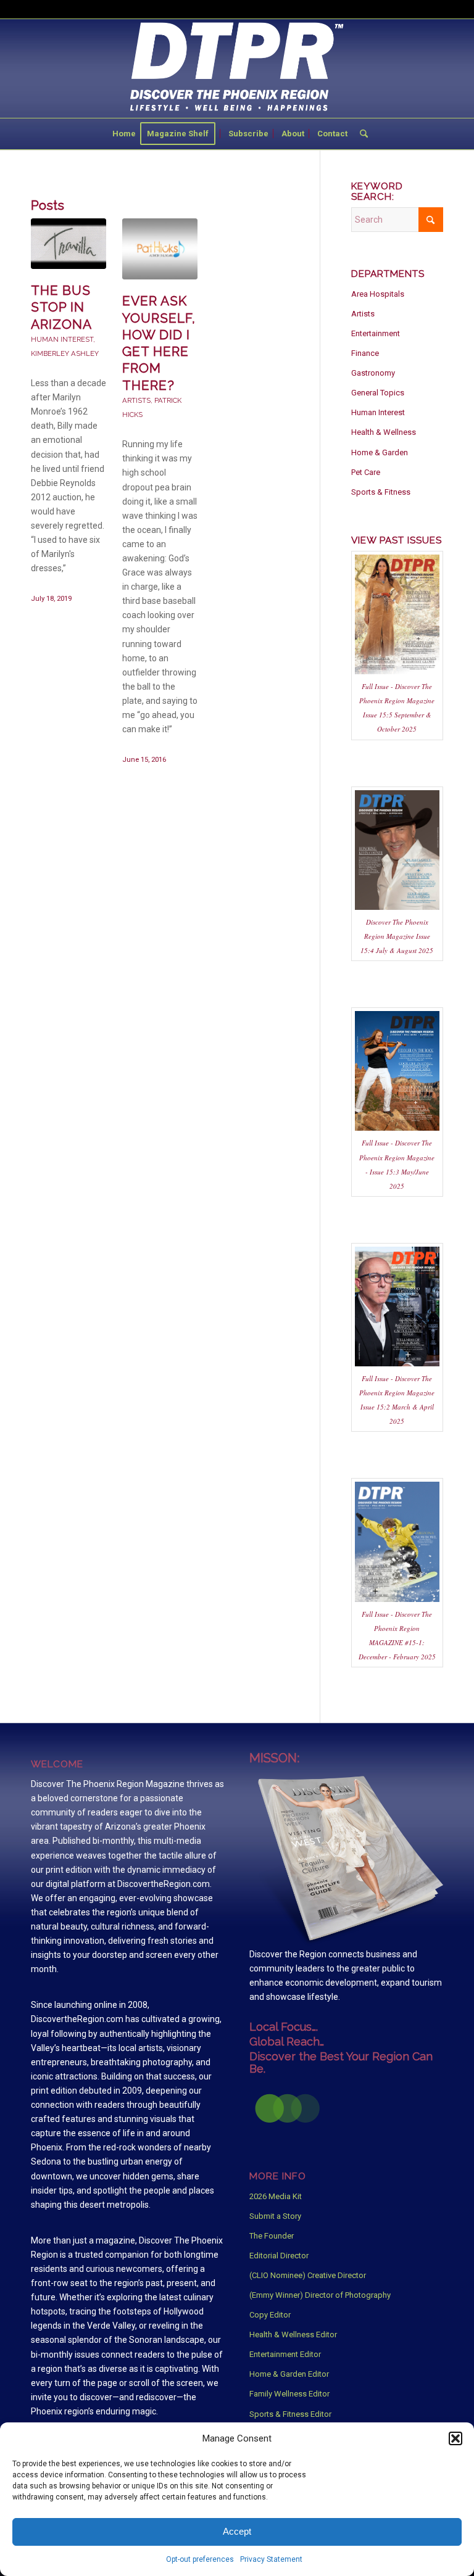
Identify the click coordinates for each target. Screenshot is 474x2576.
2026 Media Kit (276, 2196)
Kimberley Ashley (65, 353)
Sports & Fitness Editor (290, 2414)
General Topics (378, 393)
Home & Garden (380, 452)
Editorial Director (279, 2256)
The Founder (272, 2236)
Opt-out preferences (200, 2559)
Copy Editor (270, 2315)
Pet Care (366, 472)
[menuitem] (124, 134)
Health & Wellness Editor (293, 2334)
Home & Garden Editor (289, 2374)
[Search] (361, 134)
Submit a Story (275, 2216)
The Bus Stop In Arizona (61, 307)
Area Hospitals (378, 294)
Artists (136, 400)
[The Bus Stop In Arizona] (69, 244)
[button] (455, 2438)
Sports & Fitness (381, 492)
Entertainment (376, 333)
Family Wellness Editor (289, 2394)
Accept (237, 2531)
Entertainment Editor (285, 2354)
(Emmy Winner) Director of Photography (320, 2295)
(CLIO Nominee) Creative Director (308, 2275)
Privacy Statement (271, 2559)
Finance (365, 353)
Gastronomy (373, 373)
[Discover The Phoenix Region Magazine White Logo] (237, 68)
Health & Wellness (384, 432)
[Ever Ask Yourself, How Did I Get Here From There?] (160, 249)
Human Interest (62, 339)
